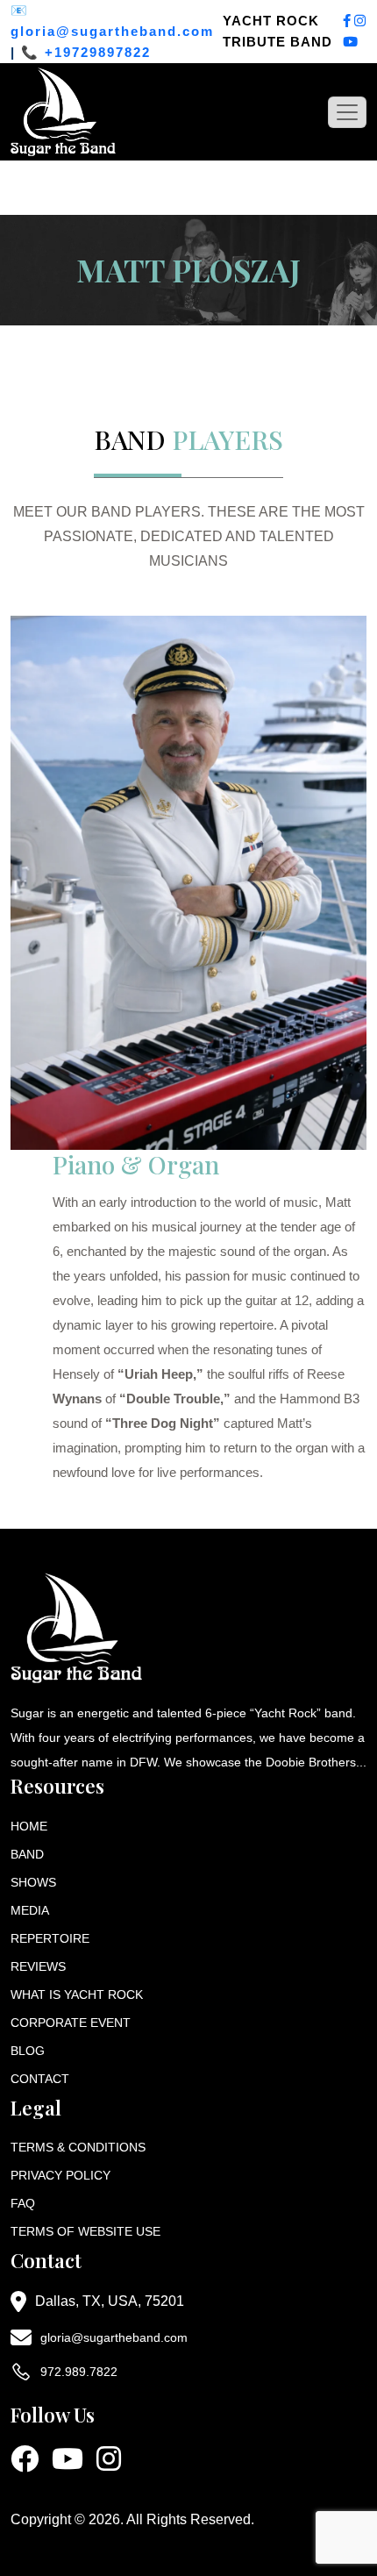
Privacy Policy (60, 2175)
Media (30, 1910)
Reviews (38, 1966)
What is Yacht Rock (77, 1994)
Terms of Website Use (85, 2231)
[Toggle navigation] (347, 112)
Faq (23, 2203)
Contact (40, 2079)
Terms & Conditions (78, 2147)
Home (29, 1826)
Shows (33, 1882)
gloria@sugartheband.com (112, 31)
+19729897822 (98, 52)
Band (27, 1854)
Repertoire (50, 1938)
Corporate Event (71, 2023)
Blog (28, 2051)
